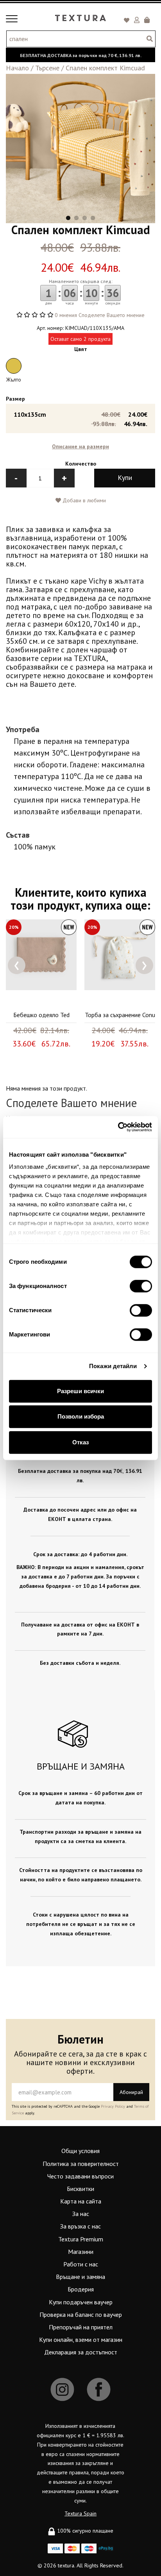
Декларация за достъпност (81, 2352)
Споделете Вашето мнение (112, 315)
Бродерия (81, 2289)
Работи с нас (81, 2264)
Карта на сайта (81, 2201)
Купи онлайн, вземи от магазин (81, 2340)
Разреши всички (80, 1391)
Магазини (81, 2252)
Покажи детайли (113, 1366)
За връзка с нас (80, 2226)
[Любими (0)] (128, 21)
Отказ (80, 1442)
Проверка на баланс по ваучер (81, 2314)
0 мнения (66, 315)
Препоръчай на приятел (81, 2327)
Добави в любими (83, 500)
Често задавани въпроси (80, 2176)
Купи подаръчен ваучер (81, 2302)
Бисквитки (80, 2189)
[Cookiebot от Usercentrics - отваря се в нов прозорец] (118, 1127)
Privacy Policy (113, 2106)
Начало (17, 68)
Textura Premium (81, 2239)
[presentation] (17, 965)
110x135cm (80, 419)
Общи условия (80, 2151)
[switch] (141, 1286)
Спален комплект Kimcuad (105, 68)
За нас (81, 2214)
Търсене (47, 68)
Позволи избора (81, 1416)
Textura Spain (80, 2513)
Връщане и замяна (80, 2277)
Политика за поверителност (81, 2164)
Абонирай (131, 2092)
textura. (66, 2565)
